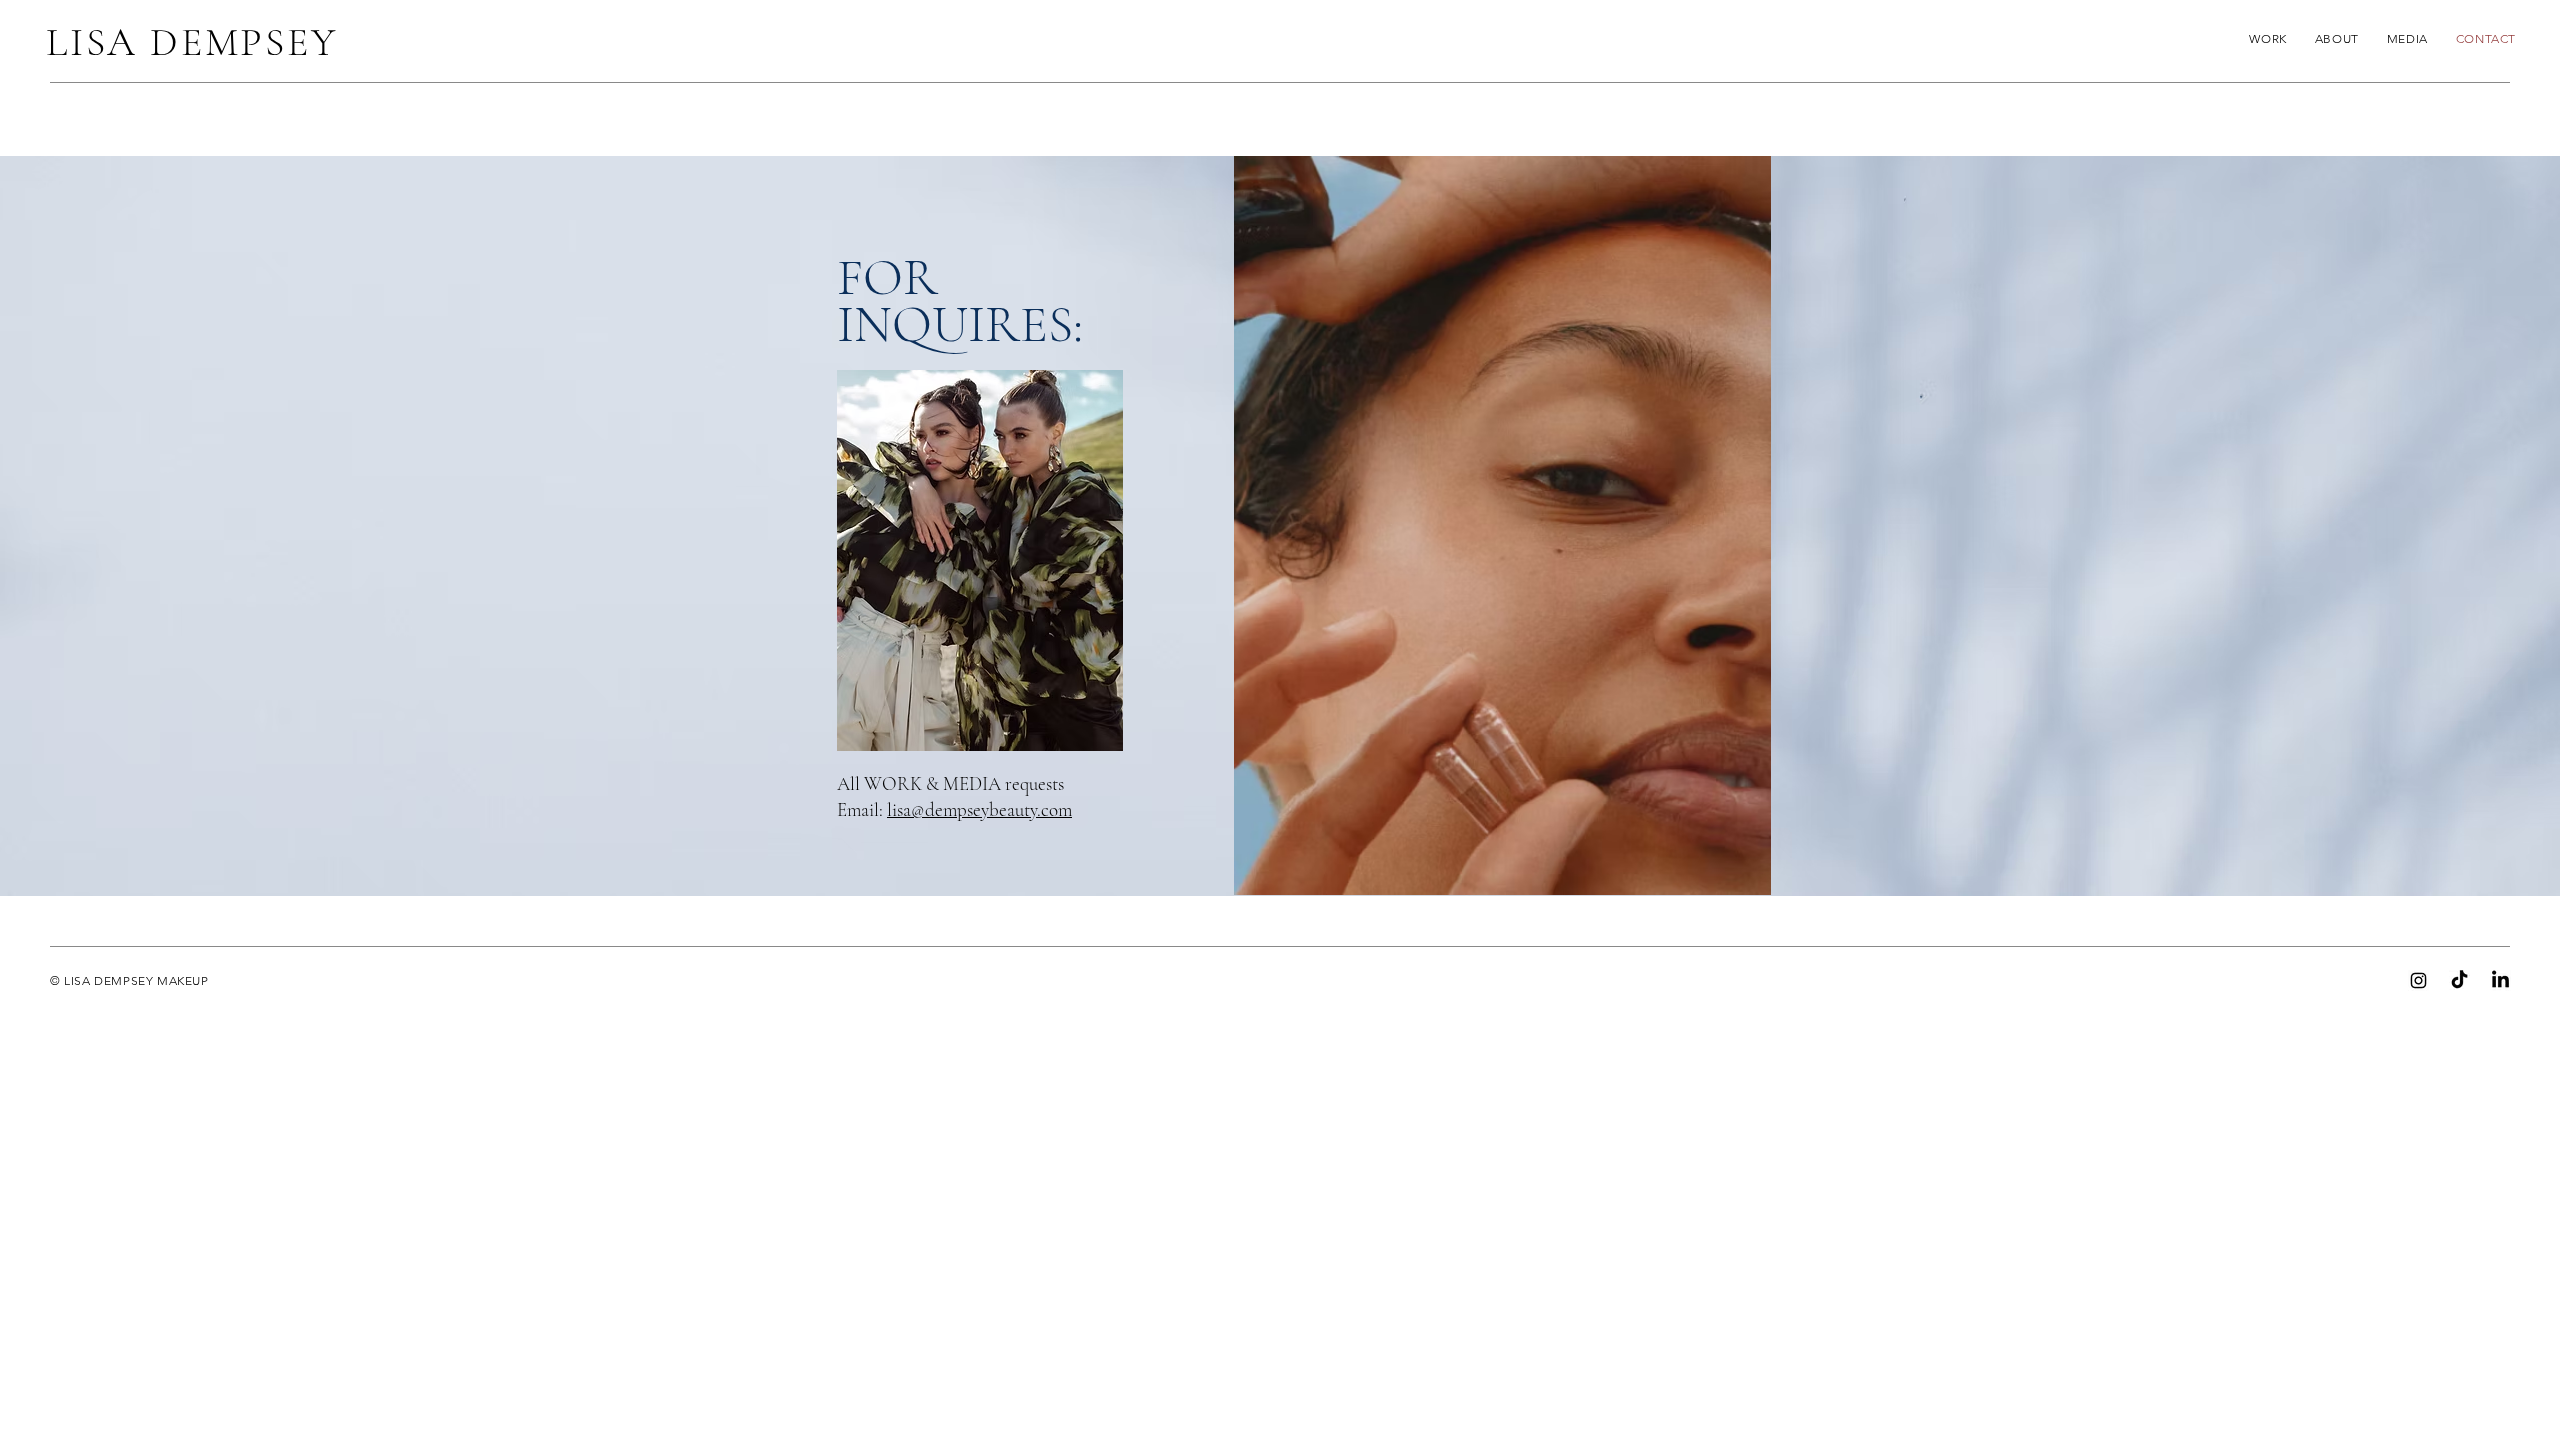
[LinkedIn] (2500, 980)
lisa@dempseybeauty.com (979, 809)
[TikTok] (2459, 980)
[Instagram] (2418, 980)
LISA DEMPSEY (192, 42)
